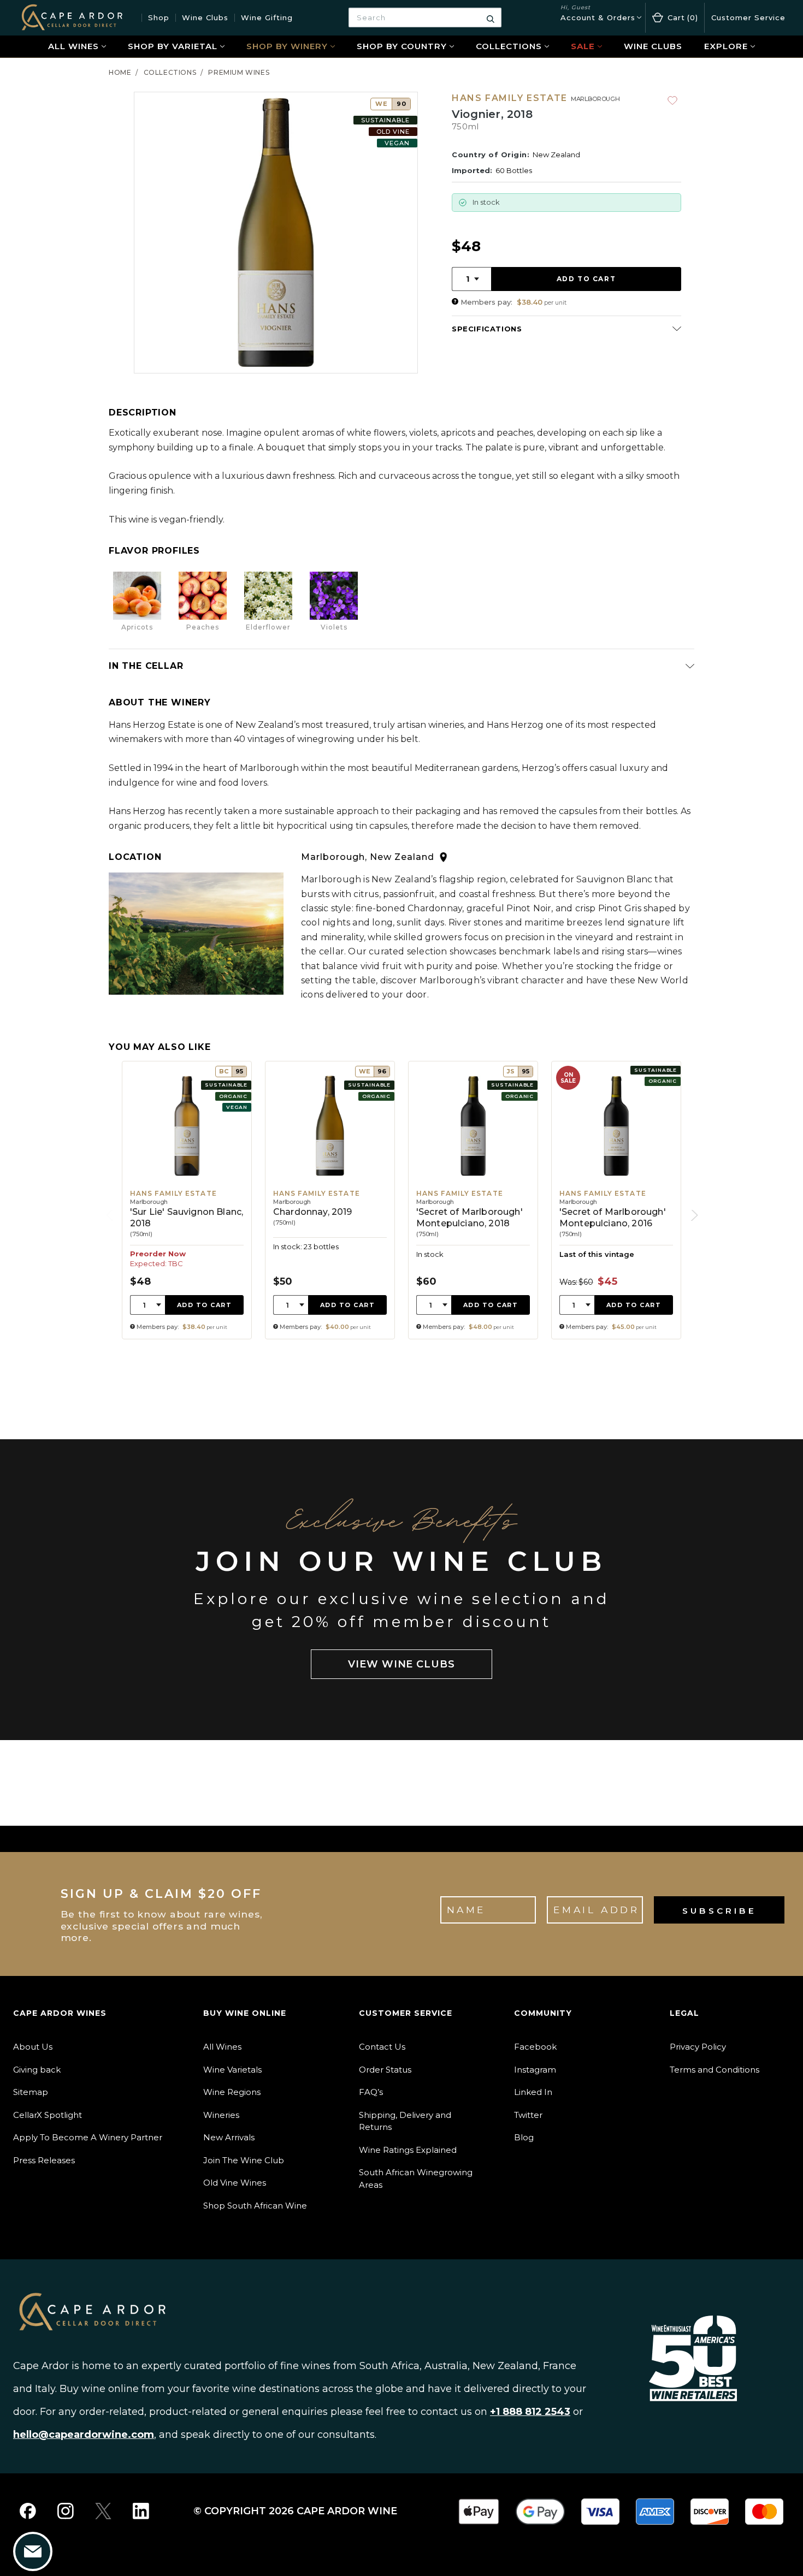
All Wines (73, 46)
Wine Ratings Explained (408, 2150)
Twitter (528, 2115)
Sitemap (31, 2092)
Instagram (535, 2070)
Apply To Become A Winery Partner (88, 2137)
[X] (103, 2511)
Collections (509, 46)
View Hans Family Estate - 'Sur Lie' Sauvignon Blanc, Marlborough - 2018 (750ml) (187, 1200)
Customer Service (748, 17)
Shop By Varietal (173, 46)
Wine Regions (232, 2092)
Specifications (487, 329)
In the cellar (146, 666)
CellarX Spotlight (48, 2115)
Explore (726, 46)
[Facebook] (28, 2511)
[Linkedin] (141, 2511)
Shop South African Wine (255, 2206)
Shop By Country (402, 46)
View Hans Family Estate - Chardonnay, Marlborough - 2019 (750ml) (330, 1200)
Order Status (385, 2070)
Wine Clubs (205, 17)
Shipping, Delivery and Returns (405, 2121)
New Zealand (556, 155)
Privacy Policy (698, 2047)
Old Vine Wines (235, 2183)
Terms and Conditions (715, 2070)
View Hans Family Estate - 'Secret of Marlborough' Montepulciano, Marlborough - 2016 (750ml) (616, 1200)
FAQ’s (371, 2092)
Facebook (535, 2047)
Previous (111, 1215)
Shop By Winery (287, 46)
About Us (33, 2047)
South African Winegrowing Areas (416, 2179)
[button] (455, 302)
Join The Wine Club (244, 2160)
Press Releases (44, 2160)
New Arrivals (229, 2137)
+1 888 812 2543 (530, 2412)
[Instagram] (66, 2511)
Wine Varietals (232, 2070)
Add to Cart (205, 1305)
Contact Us (382, 2047)
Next (692, 1215)
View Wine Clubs (401, 1664)
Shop (159, 17)
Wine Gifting (267, 17)
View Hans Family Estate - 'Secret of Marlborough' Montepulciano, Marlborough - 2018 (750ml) (473, 1200)
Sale (583, 46)
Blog (524, 2137)
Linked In (533, 2092)
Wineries (221, 2115)
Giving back (37, 2070)
